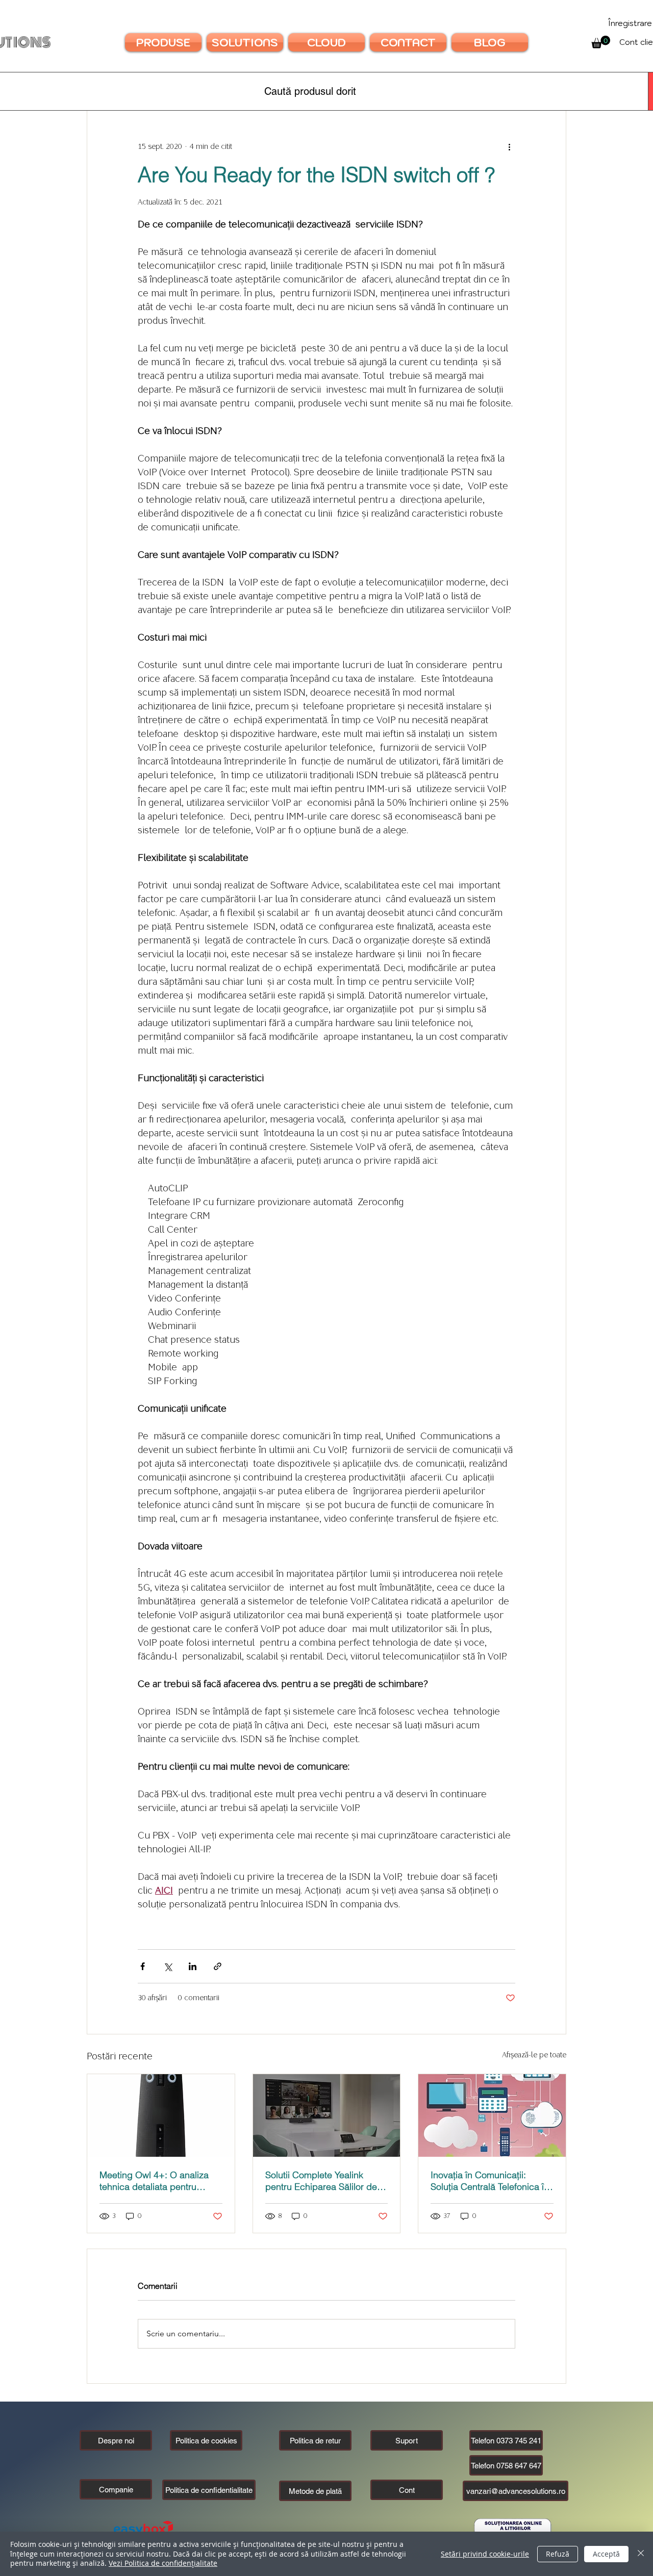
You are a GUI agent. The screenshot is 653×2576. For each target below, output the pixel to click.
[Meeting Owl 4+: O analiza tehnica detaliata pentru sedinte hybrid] (161, 2115)
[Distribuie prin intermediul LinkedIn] (193, 1966)
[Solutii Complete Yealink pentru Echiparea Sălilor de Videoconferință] (327, 2115)
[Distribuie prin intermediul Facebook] (143, 1966)
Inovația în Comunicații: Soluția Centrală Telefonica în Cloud (490, 2181)
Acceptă (606, 2554)
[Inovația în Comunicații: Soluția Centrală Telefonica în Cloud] (492, 2115)
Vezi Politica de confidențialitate (163, 2563)
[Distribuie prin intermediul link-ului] (218, 1966)
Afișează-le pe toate (534, 2055)
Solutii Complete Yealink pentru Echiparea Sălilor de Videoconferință (321, 2181)
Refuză (558, 2554)
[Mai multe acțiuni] (509, 147)
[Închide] (641, 2554)
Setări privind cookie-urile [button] (485, 2554)
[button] (116, 2489)
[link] (601, 42)
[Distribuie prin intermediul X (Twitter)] (168, 1966)
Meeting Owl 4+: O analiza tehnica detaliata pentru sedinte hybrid (154, 2181)
